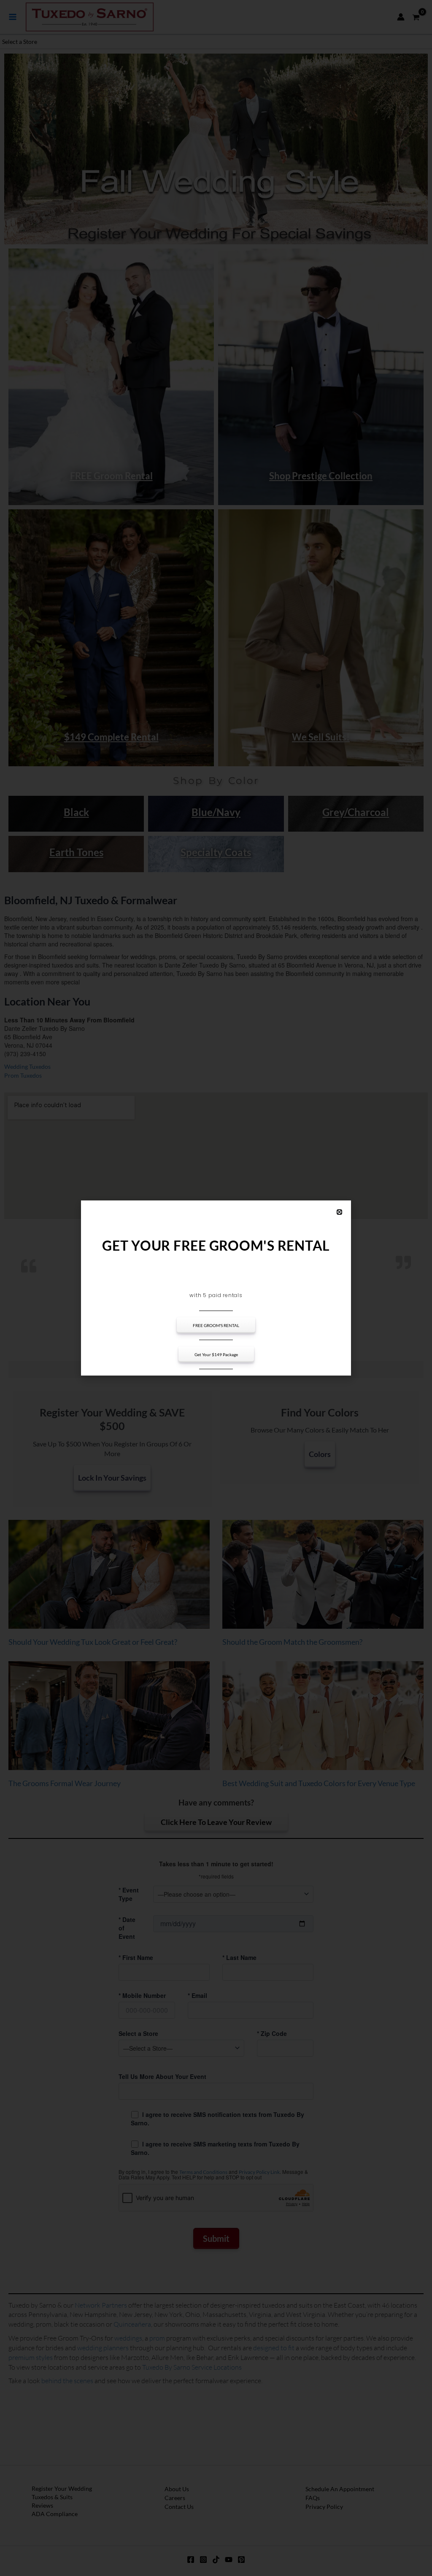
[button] (339, 1212)
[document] (216, 1288)
